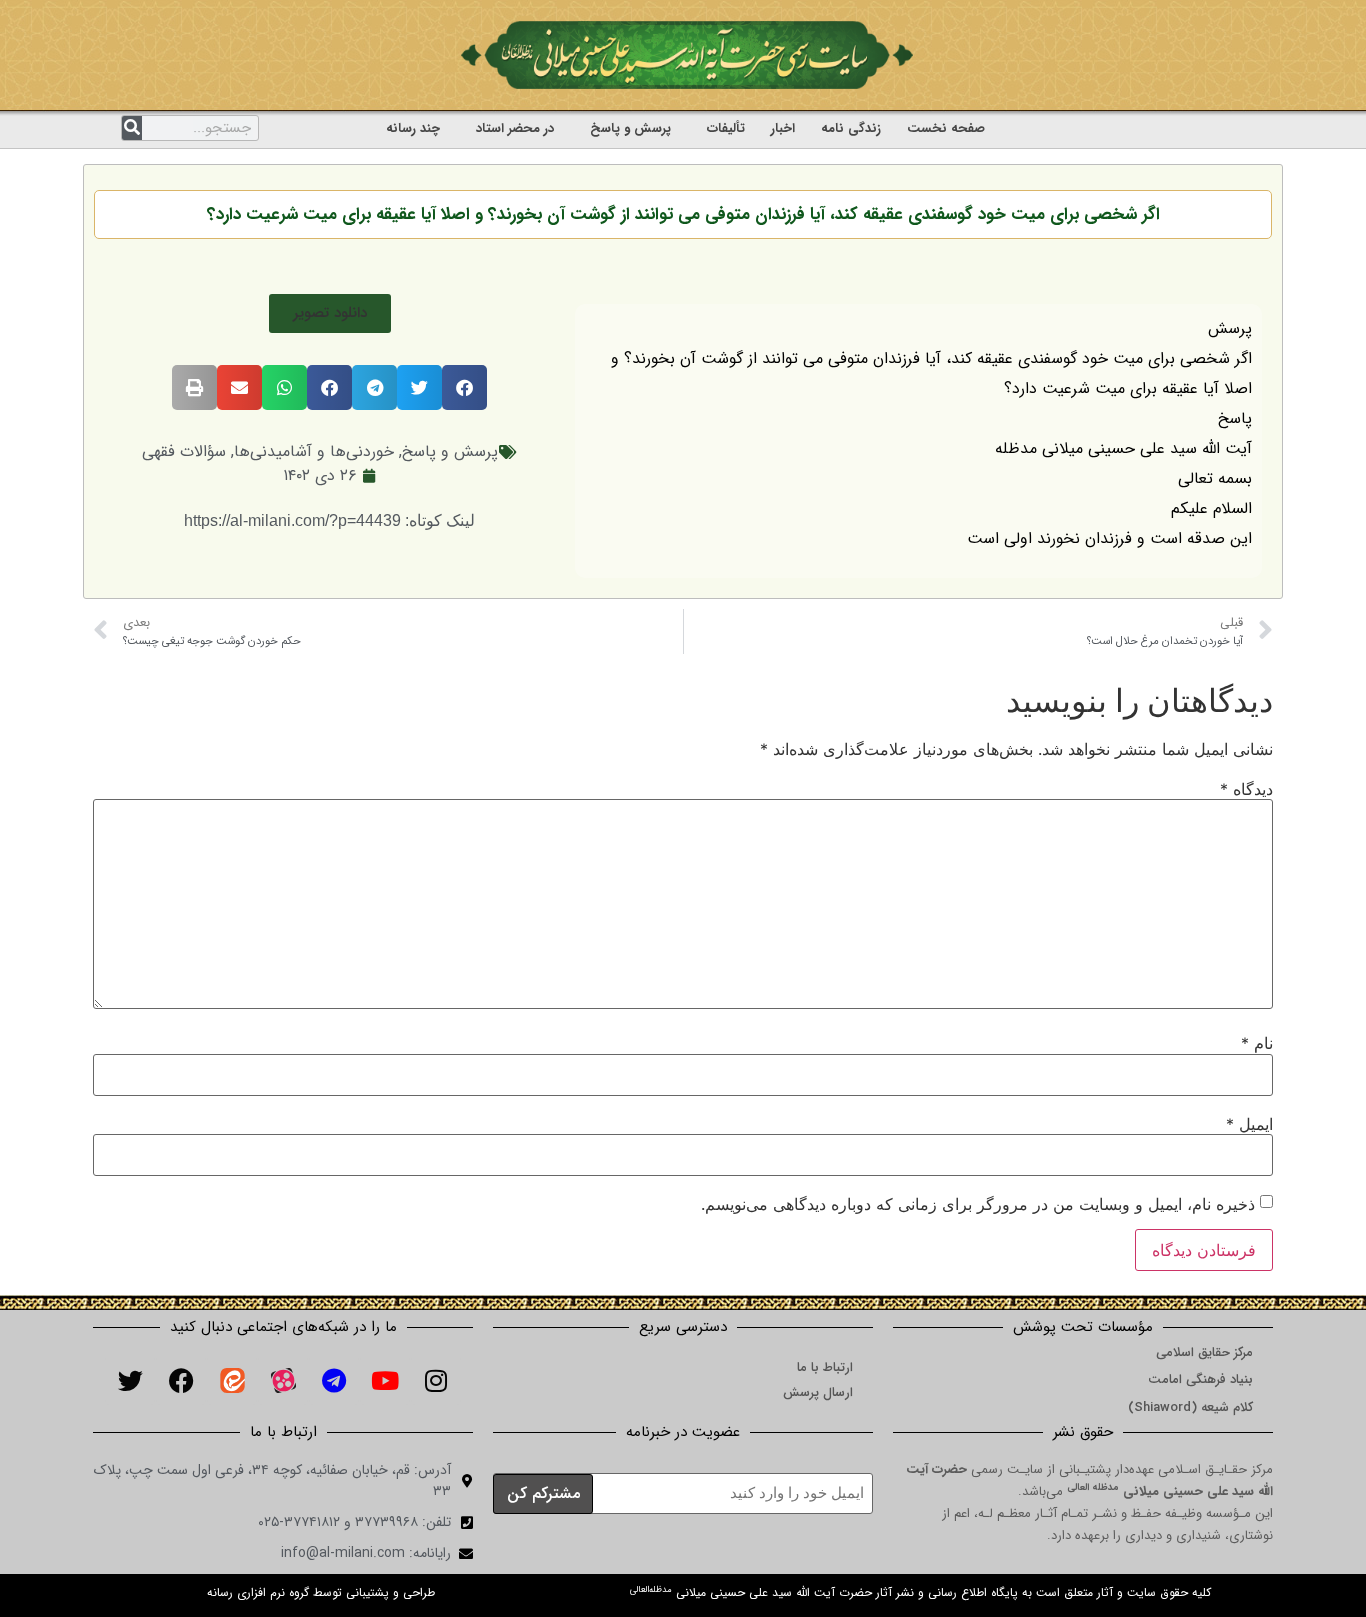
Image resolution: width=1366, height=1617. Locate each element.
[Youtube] (385, 1380)
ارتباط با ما (825, 1367)
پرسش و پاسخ (630, 128)
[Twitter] (130, 1380)
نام (1257, 1043)
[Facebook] (181, 1380)
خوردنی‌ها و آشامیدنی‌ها (314, 451)
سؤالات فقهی (184, 451)
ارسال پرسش (818, 1392)
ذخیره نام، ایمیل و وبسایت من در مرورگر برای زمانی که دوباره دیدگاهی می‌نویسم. (978, 1204)
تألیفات (726, 128)
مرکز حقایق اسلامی (1204, 1352)
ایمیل (1249, 1124)
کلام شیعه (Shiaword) (1190, 1407)
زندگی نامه (851, 128)
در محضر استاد (515, 128)
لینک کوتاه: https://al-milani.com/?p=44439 (329, 520)
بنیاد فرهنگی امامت (1200, 1379)
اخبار (783, 128)
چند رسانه (413, 128)
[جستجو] (132, 128)
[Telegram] (334, 1380)
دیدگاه (1246, 789)
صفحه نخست (946, 128)
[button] (330, 313)
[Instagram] (436, 1380)
